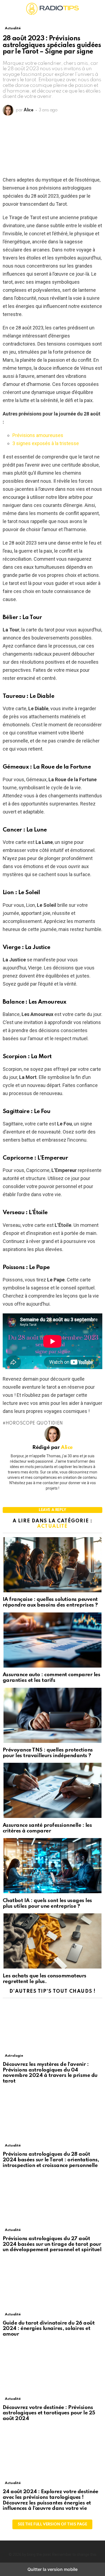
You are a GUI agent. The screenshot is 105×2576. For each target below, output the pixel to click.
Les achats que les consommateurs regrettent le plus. (45, 1979)
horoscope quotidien (34, 1423)
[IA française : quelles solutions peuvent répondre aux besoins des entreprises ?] (52, 1565)
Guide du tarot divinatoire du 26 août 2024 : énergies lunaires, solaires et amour (49, 2329)
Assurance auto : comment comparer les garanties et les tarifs (51, 1678)
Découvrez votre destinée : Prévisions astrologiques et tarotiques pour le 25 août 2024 (49, 2413)
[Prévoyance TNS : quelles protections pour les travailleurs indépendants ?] (52, 1716)
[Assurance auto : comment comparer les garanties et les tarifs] (52, 1641)
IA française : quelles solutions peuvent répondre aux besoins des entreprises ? (50, 1602)
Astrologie (14, 2056)
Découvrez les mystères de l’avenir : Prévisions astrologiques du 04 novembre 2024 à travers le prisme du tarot (50, 2073)
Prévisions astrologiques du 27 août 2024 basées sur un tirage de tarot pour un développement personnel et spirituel (52, 2244)
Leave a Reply (52, 1510)
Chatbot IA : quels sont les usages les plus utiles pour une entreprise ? (47, 1903)
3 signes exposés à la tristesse (46, 443)
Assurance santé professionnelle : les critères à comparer (47, 1828)
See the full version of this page (52, 2524)
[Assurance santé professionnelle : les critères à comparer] (52, 1791)
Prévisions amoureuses (38, 435)
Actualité (52, 1526)
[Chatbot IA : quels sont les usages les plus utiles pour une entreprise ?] (52, 1866)
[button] (7, 9)
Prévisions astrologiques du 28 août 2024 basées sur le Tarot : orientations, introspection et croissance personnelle (51, 2160)
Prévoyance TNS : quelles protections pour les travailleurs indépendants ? (48, 1753)
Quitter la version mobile (52, 2569)
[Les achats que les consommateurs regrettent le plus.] (52, 1942)
